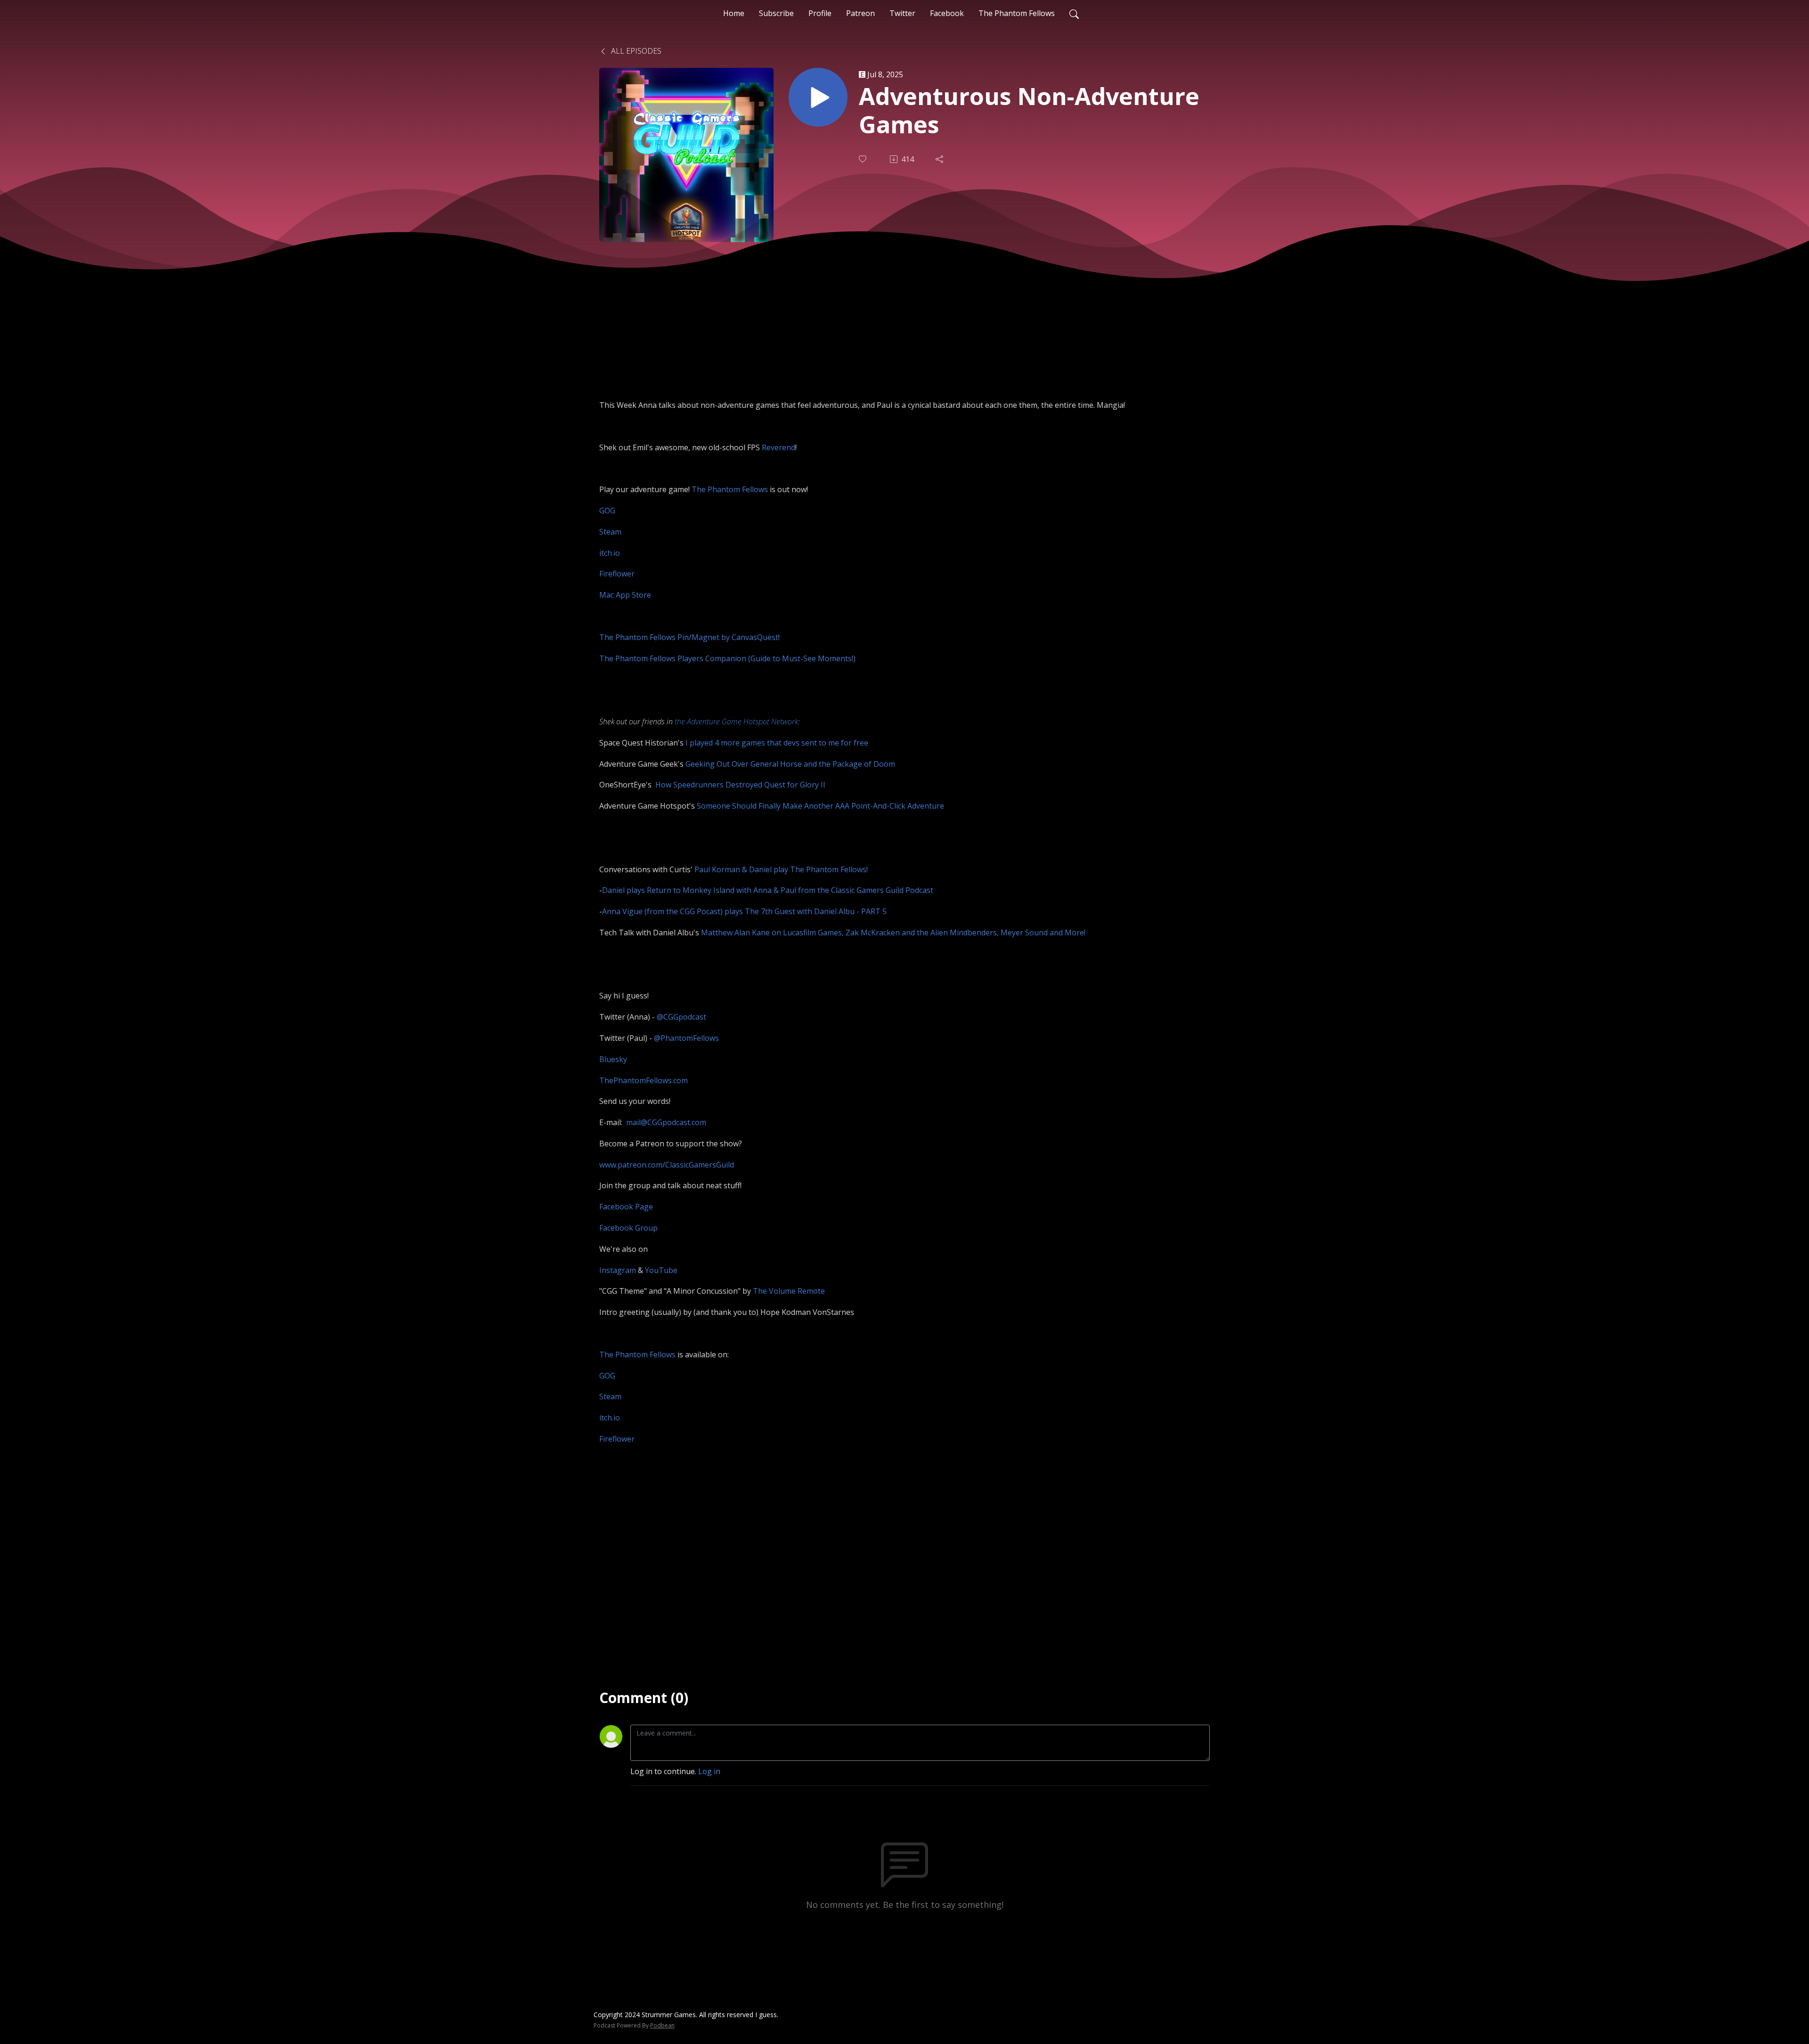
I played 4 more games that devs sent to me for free (777, 743)
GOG (607, 511)
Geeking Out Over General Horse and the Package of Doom (790, 764)
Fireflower (617, 574)
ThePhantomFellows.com (644, 1080)
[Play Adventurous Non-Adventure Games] (818, 97)
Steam (610, 532)
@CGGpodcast (681, 1017)
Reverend (778, 447)
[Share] (940, 159)
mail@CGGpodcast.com (666, 1122)
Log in (709, 1771)
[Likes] (864, 159)
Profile (820, 13)
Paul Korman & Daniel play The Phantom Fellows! (781, 869)
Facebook (947, 13)
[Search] (1074, 13)
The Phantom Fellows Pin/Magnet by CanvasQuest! (689, 637)
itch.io (610, 553)
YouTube (661, 1270)
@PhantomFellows (686, 1038)
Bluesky (613, 1059)
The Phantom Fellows (1017, 13)
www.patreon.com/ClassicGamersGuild (667, 1165)
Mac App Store (625, 595)
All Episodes (635, 51)
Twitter (902, 13)
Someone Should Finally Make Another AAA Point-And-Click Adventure (820, 806)
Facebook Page (626, 1207)
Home (734, 13)
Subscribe (776, 13)
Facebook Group (628, 1228)
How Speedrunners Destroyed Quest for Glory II (740, 785)
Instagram (618, 1270)
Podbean (662, 2025)
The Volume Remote (789, 1291)
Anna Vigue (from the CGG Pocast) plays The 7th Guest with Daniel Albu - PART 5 (744, 911)
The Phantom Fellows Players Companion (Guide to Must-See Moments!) (727, 658)
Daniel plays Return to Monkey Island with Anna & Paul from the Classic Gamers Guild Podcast (768, 890)
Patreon (860, 13)
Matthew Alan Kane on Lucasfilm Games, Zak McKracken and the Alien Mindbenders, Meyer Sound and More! (893, 933)
